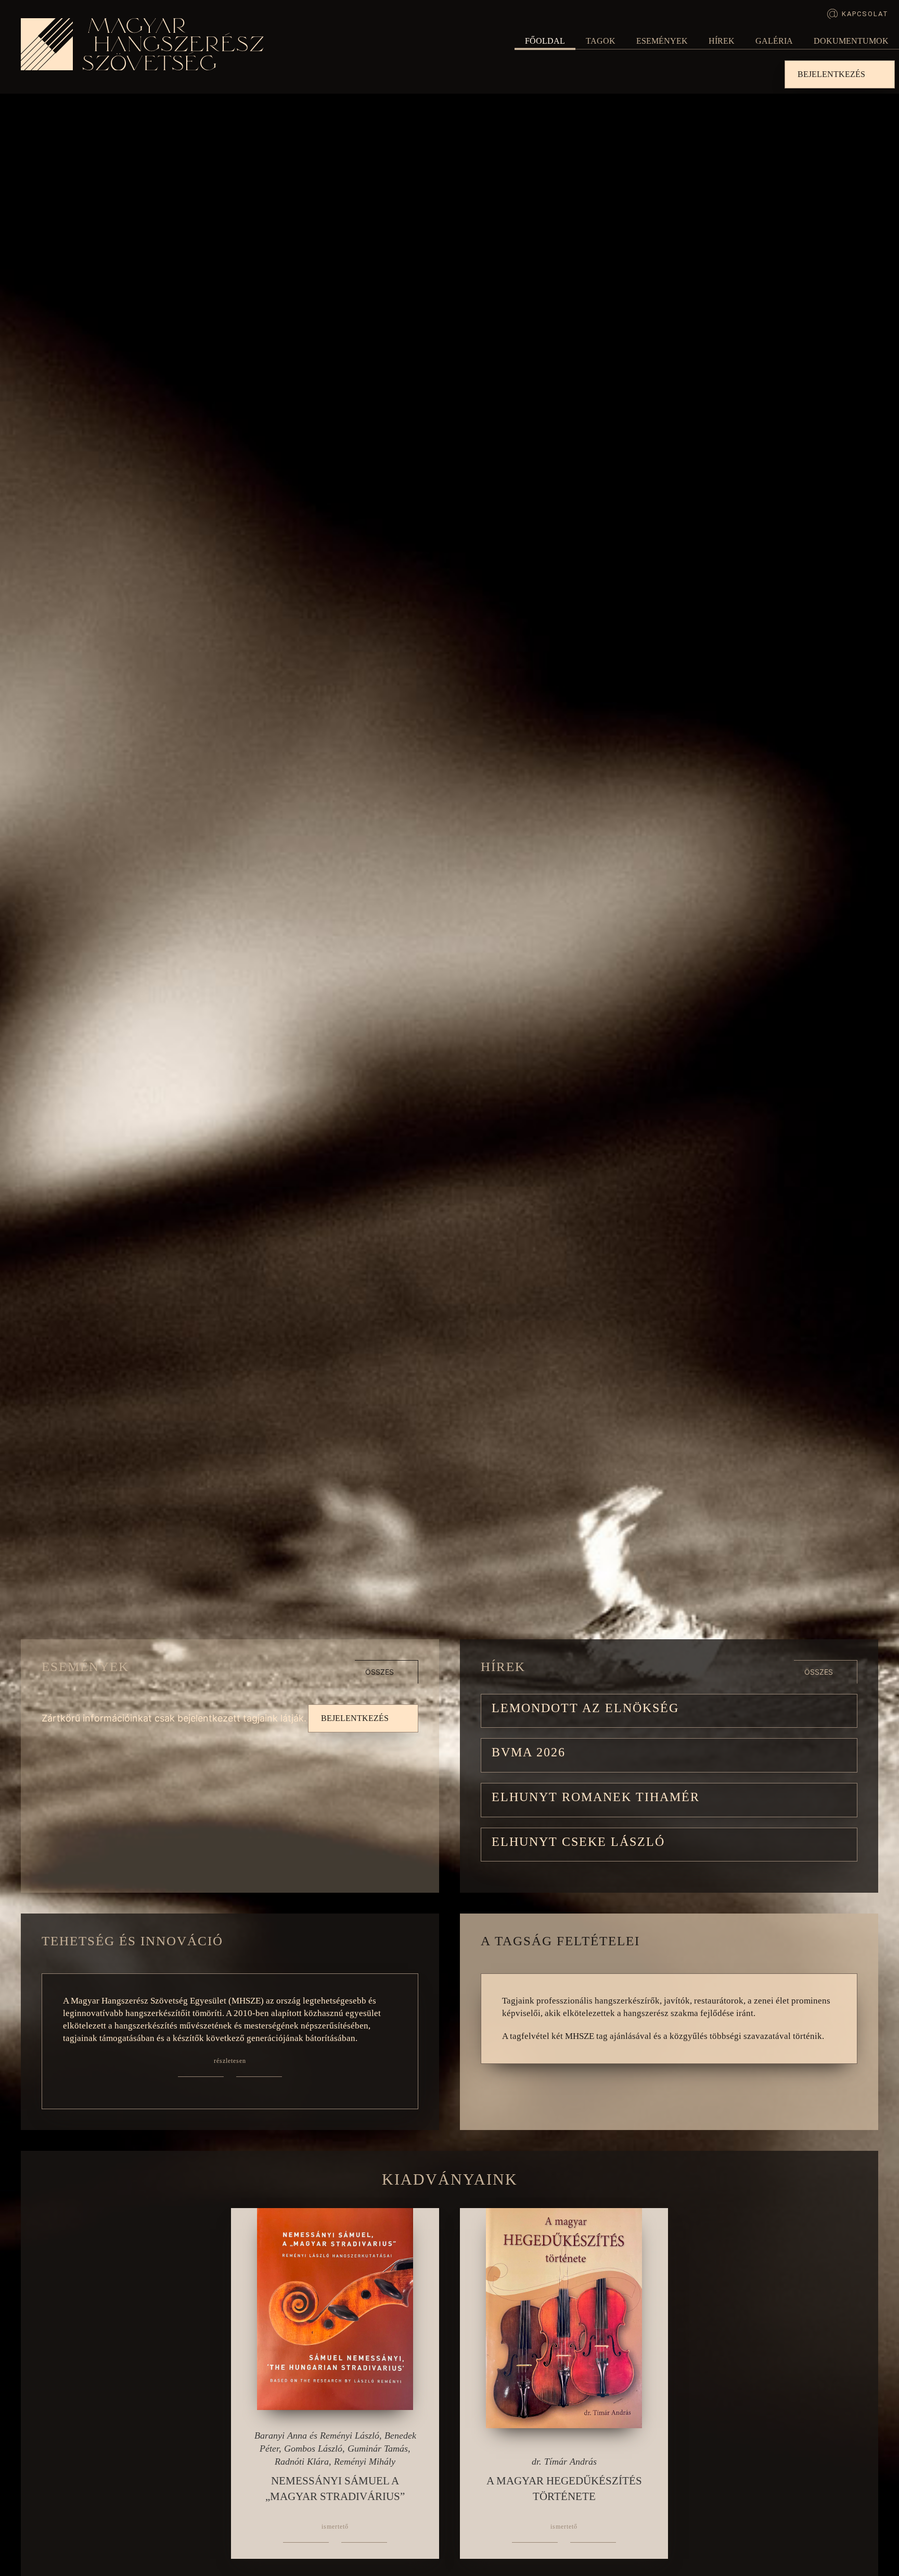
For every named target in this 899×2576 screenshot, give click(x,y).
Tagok (601, 41)
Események (662, 41)
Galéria (774, 41)
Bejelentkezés (831, 74)
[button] (669, 1711)
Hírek (722, 41)
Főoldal (545, 41)
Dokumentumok (851, 41)
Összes (380, 1672)
